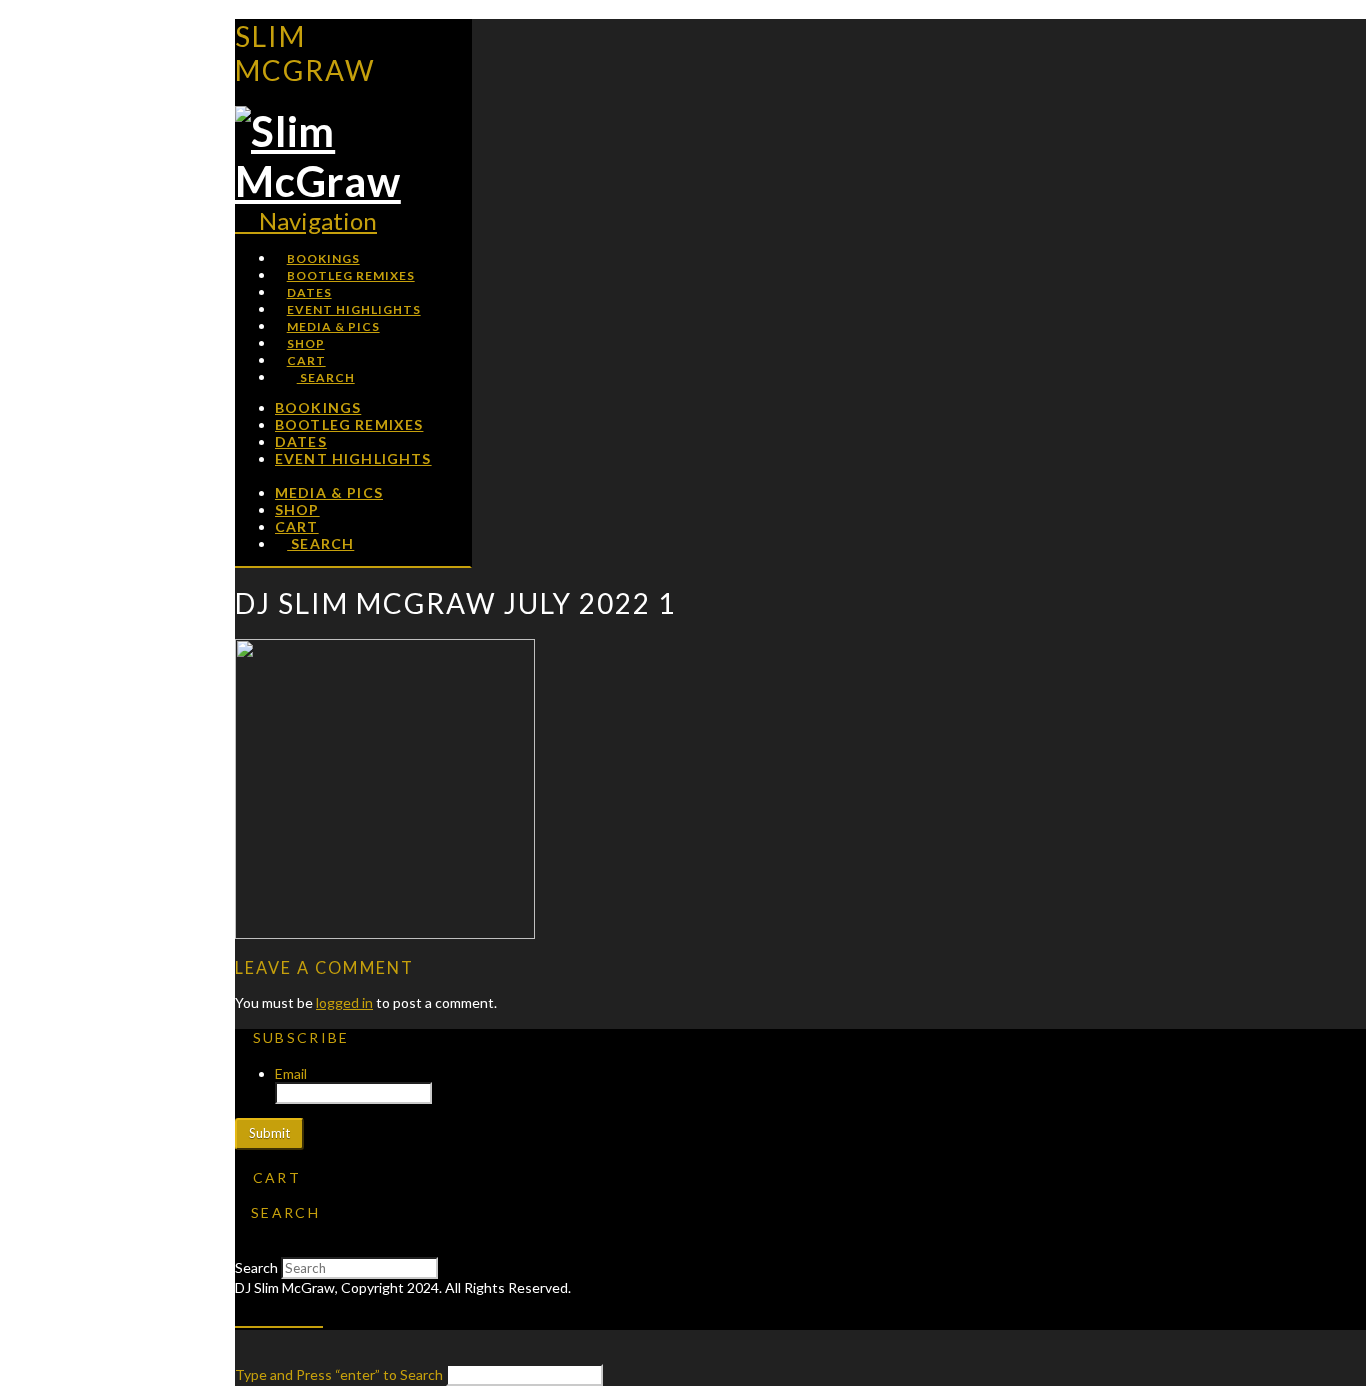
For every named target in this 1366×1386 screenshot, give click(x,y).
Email (291, 1073)
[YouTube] (290, 1313)
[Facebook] (246, 1313)
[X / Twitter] (268, 1313)
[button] (306, 220)
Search (256, 1267)
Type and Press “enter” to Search (339, 1374)
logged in (344, 1002)
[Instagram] (312, 1313)
